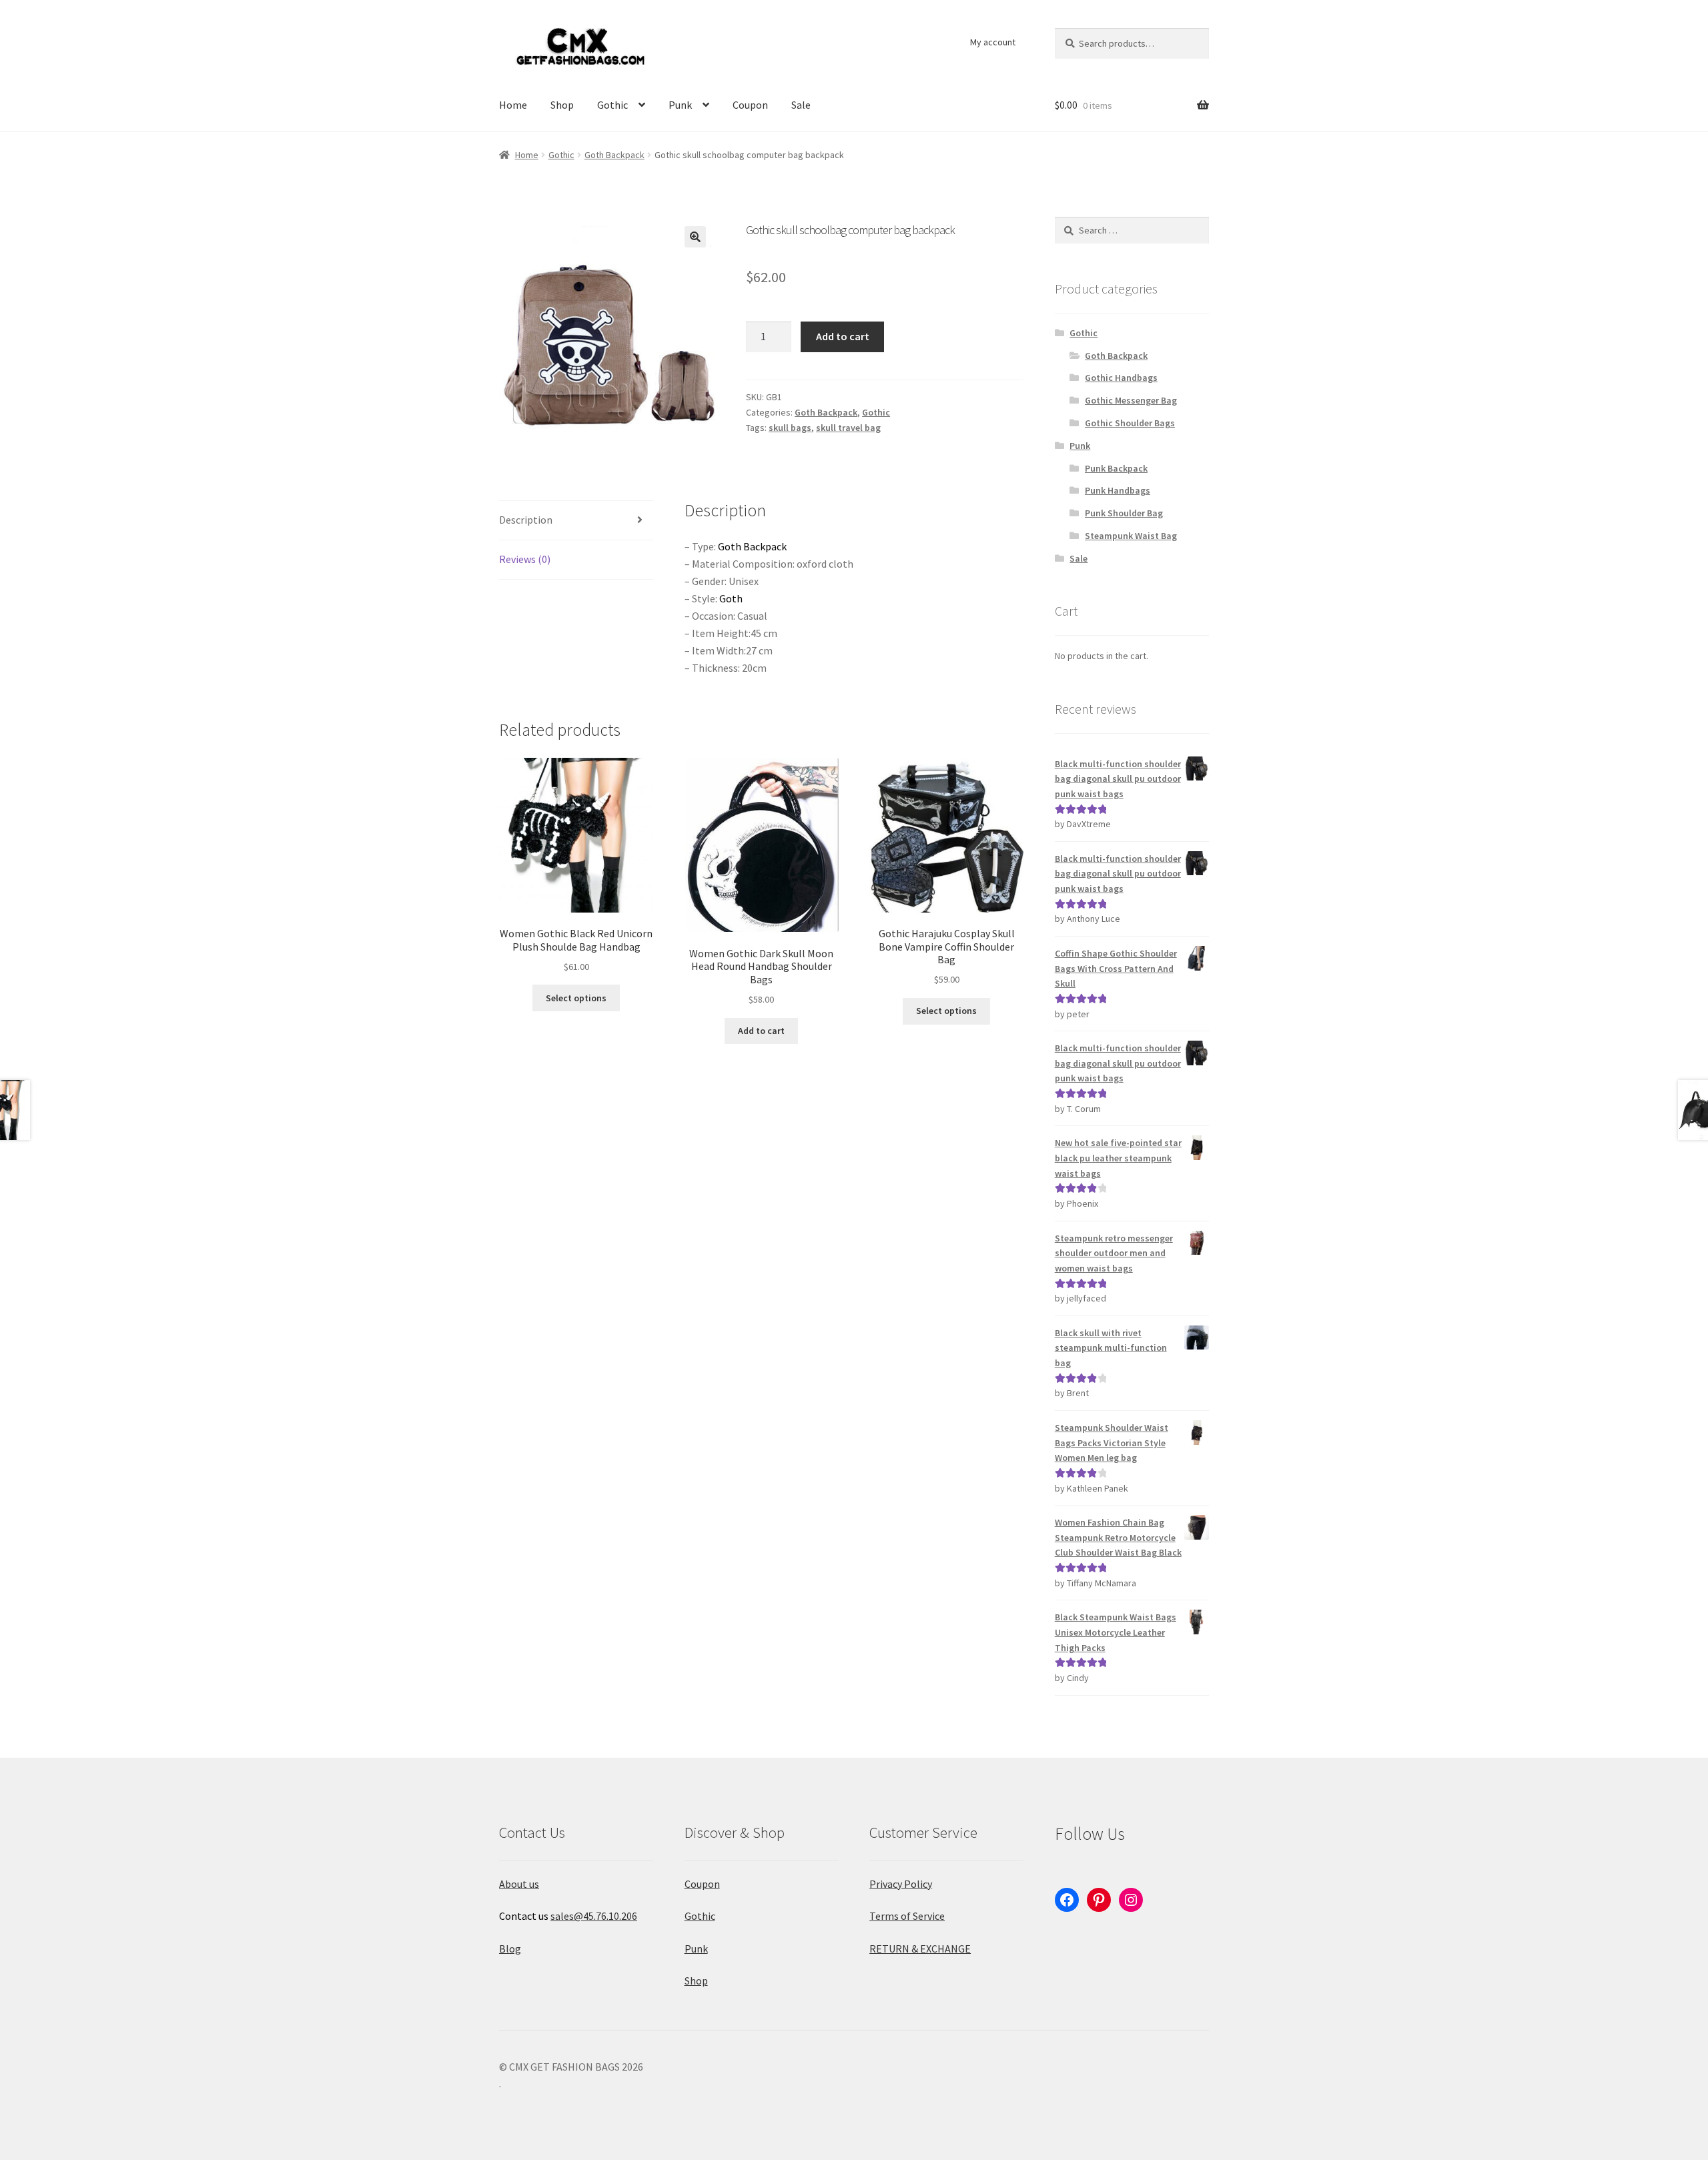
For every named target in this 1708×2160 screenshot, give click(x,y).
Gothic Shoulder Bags (1130, 423)
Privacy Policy (901, 1884)
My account (993, 42)
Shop (562, 105)
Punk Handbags (1118, 490)
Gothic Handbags (1121, 378)
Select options (576, 998)
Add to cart (843, 336)
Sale (801, 105)
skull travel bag (848, 428)
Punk (680, 105)
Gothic (612, 105)
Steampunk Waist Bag (1131, 536)
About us (519, 1884)
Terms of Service (907, 1916)
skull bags (790, 428)
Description (526, 520)
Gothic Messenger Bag (1131, 400)
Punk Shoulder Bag (1124, 513)
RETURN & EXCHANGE (920, 1949)
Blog (510, 1949)
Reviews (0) (525, 559)
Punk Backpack (1116, 468)
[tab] (576, 521)
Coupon (750, 105)
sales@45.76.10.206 (594, 1916)
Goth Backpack (614, 155)
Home (513, 105)
